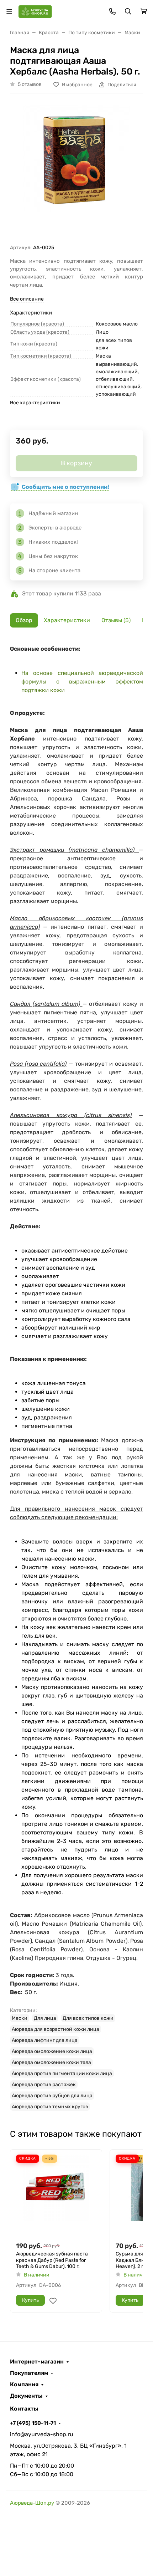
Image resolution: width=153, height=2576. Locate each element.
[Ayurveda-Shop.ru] (35, 11)
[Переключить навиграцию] (9, 11)
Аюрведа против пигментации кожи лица (62, 2073)
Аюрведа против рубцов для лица (52, 2096)
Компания (24, 2385)
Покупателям (29, 2373)
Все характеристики (35, 403)
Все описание (27, 299)
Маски (20, 2018)
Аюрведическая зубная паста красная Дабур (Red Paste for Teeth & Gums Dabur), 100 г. (52, 2260)
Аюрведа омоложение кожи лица (52, 2051)
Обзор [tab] (24, 620)
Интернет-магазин (37, 2362)
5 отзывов (30, 84)
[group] (76, 171)
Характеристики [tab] (67, 620)
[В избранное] (53, 2301)
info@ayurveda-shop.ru (42, 2434)
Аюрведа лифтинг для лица (45, 2040)
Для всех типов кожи (88, 2018)
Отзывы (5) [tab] (116, 620)
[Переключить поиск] (128, 11)
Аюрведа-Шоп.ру (32, 2503)
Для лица (45, 2018)
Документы (26, 2396)
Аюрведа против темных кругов (50, 2107)
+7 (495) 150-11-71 (33, 2423)
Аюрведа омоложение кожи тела (51, 2062)
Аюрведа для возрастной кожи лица (56, 2029)
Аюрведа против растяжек (44, 2085)
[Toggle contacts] (112, 11)
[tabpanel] (76, 1378)
